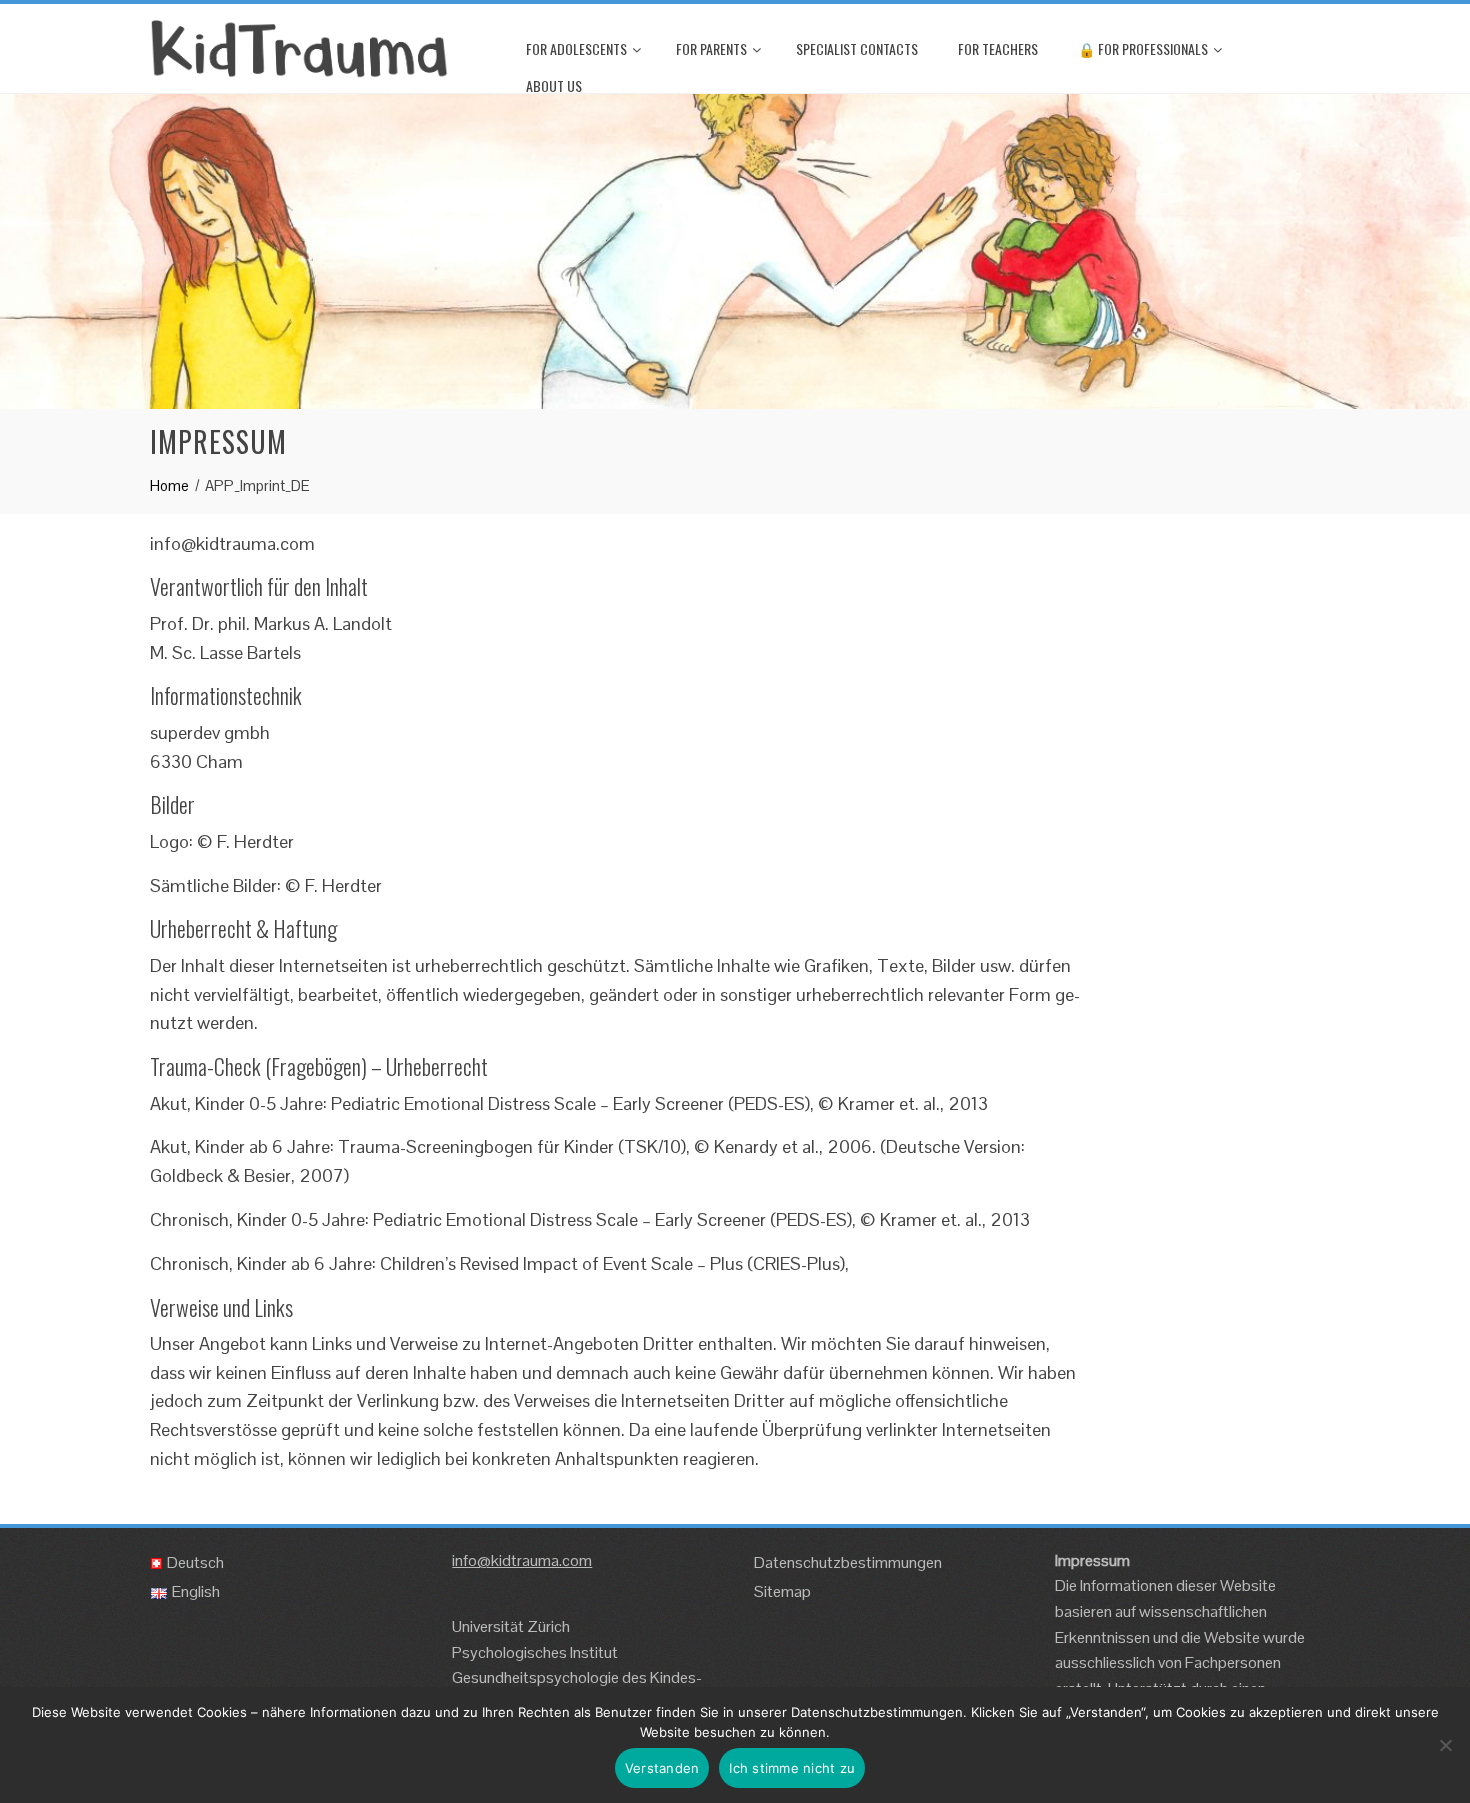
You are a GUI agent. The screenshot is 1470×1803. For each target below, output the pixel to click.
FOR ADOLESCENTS (576, 48)
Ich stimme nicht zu (792, 1768)
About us (554, 85)
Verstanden (662, 1768)
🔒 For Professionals (1143, 48)
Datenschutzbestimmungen (848, 1562)
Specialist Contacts (857, 48)
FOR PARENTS (711, 48)
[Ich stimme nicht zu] (1445, 1745)
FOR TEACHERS (998, 48)
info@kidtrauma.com (522, 1560)
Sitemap (782, 1591)
